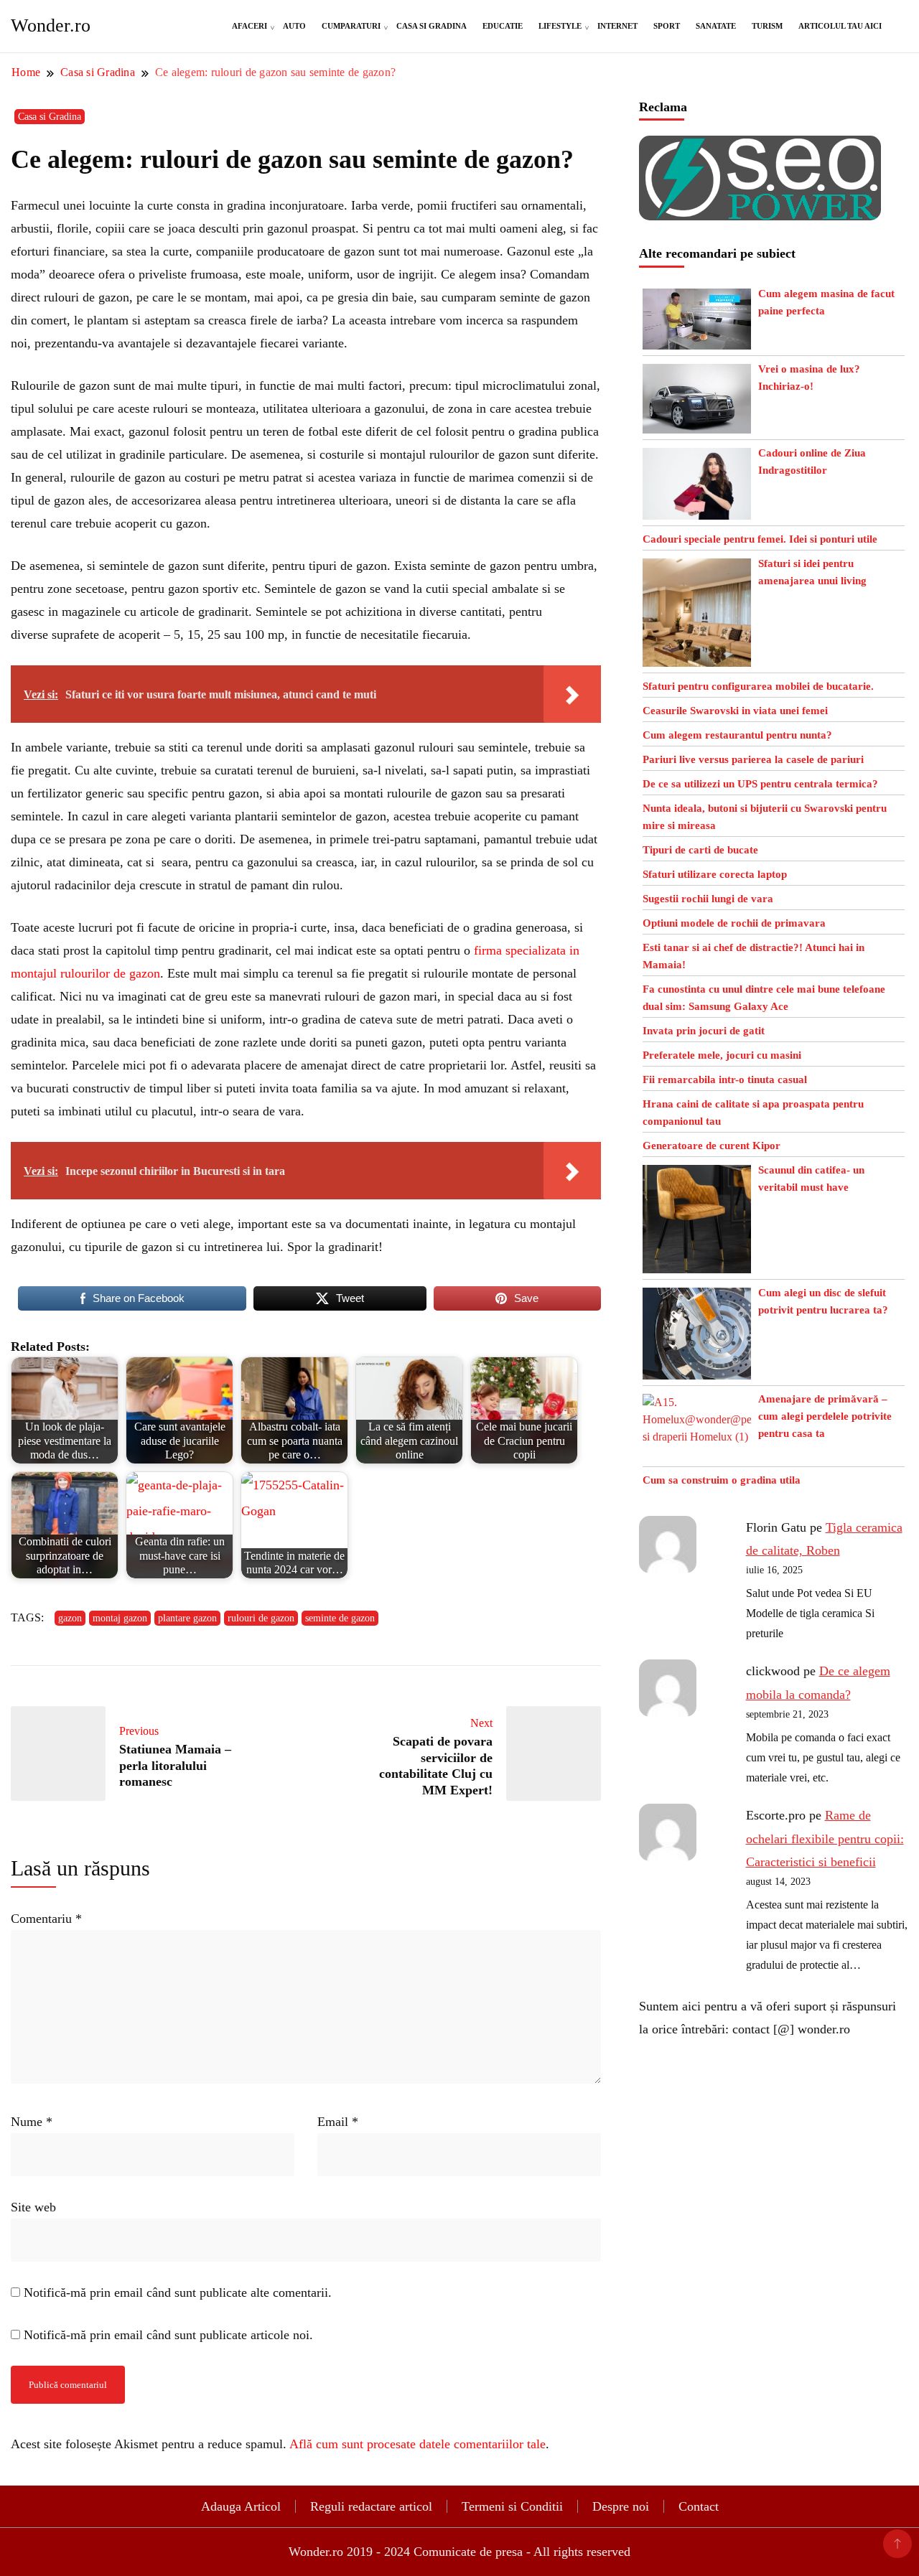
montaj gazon (120, 1618)
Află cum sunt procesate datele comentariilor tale (417, 2444)
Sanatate (716, 26)
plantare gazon (187, 1618)
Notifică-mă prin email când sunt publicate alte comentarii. (178, 2292)
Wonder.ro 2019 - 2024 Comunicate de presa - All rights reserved (459, 2552)
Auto (294, 26)
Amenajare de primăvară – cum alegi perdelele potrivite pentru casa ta (825, 1416)
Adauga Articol (241, 2506)
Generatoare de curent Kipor (712, 1146)
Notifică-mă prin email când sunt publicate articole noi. (168, 2335)
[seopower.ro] (760, 147)
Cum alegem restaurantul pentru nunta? (737, 735)
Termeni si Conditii (512, 2506)
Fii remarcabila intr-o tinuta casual (725, 1079)
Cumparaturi (351, 26)
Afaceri (249, 26)
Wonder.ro (51, 25)
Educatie (503, 26)
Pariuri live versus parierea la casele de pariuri (753, 759)
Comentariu (46, 1919)
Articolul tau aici (840, 26)
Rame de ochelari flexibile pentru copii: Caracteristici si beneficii (825, 1839)
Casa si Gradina (431, 26)
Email (338, 2122)
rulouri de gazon (261, 1618)
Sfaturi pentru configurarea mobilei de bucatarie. (758, 686)
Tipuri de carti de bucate (700, 850)
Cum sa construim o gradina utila (722, 1480)
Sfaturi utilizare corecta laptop (715, 874)
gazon (70, 1618)
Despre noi (621, 2506)
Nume (32, 2122)
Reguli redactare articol (371, 2506)
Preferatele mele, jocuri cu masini (722, 1055)
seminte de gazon (340, 1618)
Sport (667, 26)
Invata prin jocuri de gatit (704, 1031)
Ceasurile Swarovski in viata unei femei (735, 711)
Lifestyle (560, 26)
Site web (33, 2207)
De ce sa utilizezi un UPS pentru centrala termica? (760, 784)
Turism (767, 26)
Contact (699, 2506)
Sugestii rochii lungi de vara (708, 899)
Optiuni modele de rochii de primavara (734, 923)
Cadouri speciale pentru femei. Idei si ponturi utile (760, 539)
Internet (617, 26)
